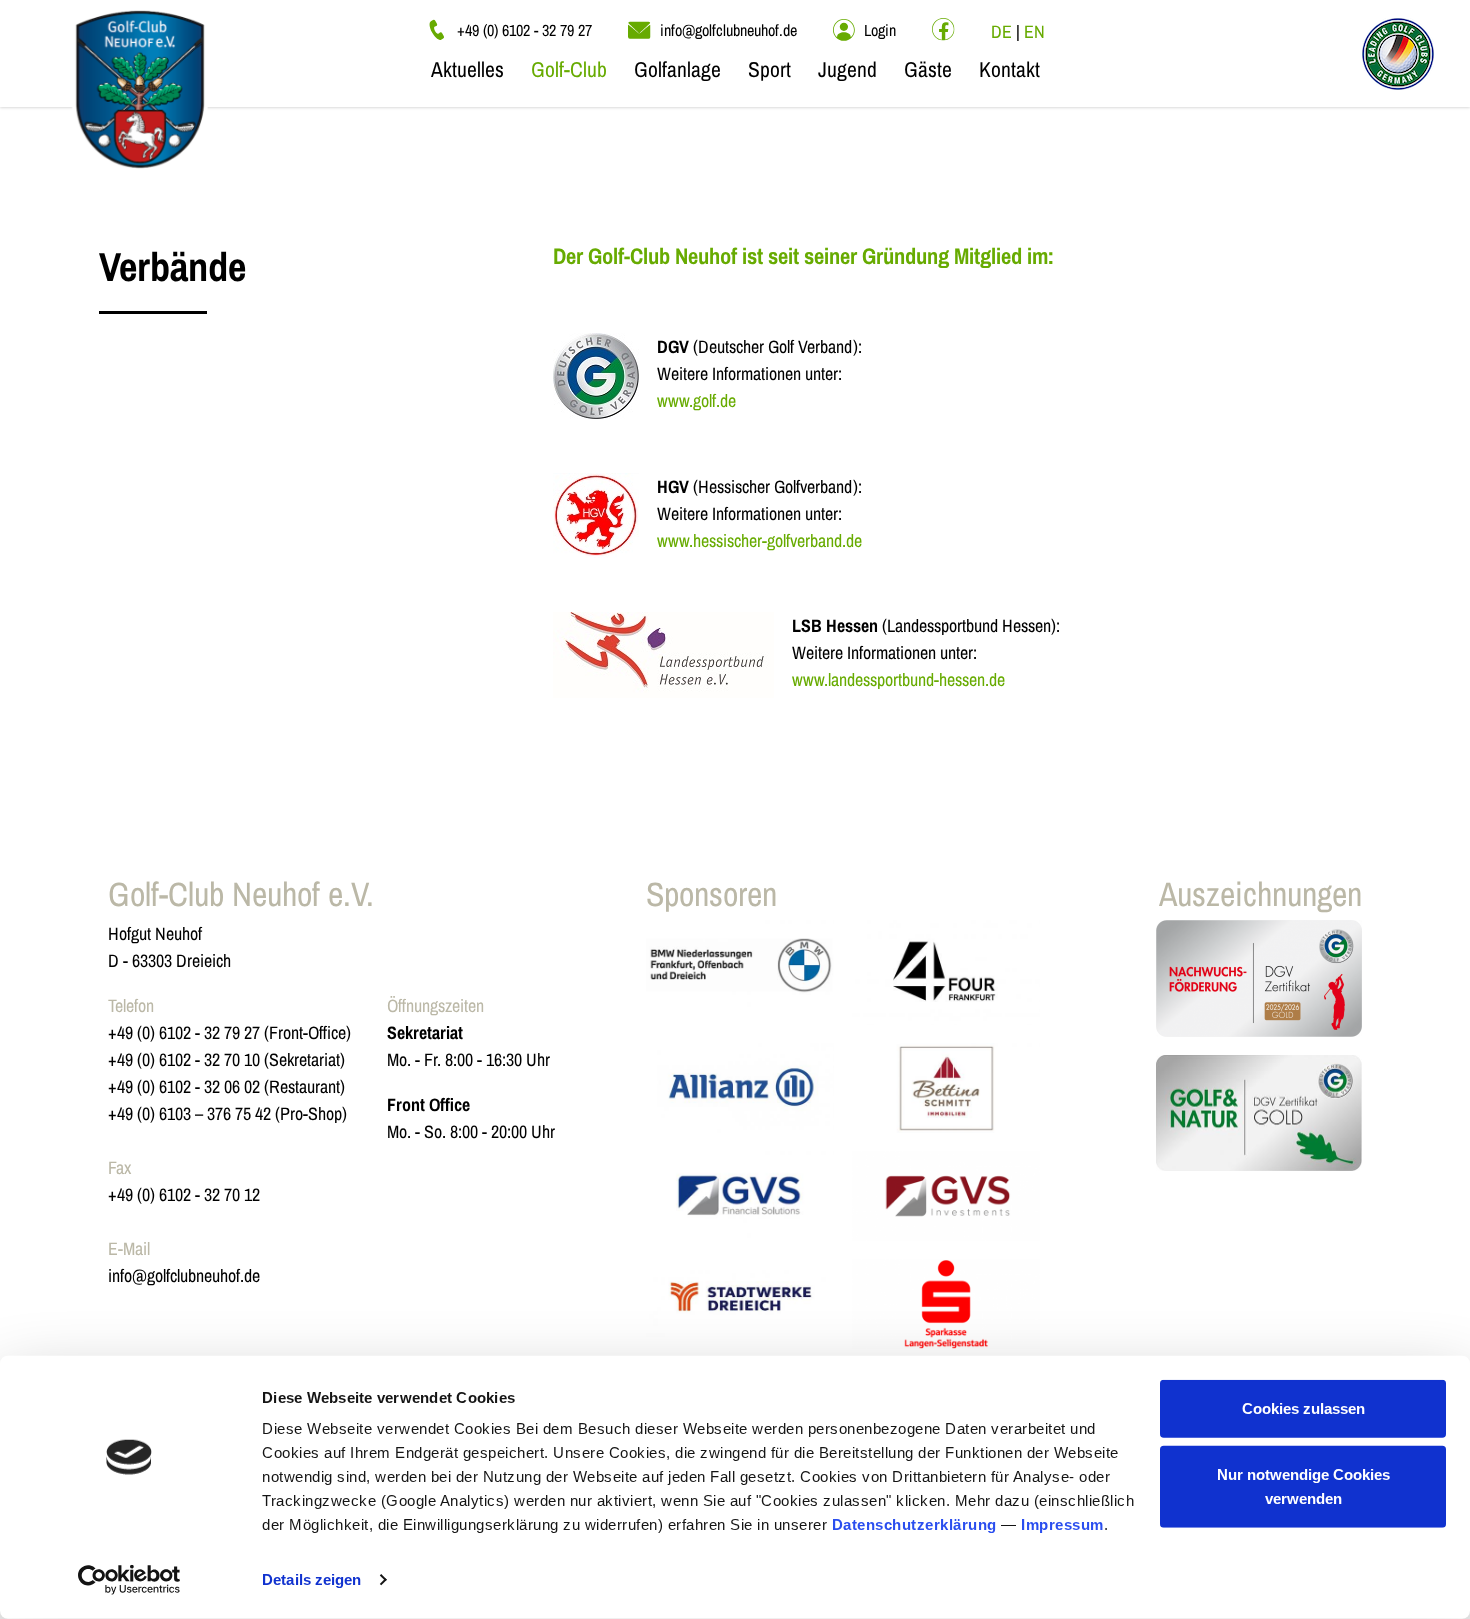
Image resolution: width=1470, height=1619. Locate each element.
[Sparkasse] (946, 1304)
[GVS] (740, 1196)
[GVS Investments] (946, 1196)
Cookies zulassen (1303, 1408)
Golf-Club (569, 69)
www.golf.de (696, 400)
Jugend (847, 69)
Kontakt (1009, 69)
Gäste (928, 69)
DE (1001, 31)
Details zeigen (311, 1579)
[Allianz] (740, 1088)
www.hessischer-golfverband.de (759, 540)
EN (1034, 31)
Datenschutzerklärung (914, 1524)
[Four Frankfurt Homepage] (946, 973)
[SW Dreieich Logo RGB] (740, 1304)
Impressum (1062, 1524)
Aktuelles (467, 69)
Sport (769, 69)
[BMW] (740, 973)
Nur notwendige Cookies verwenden (1303, 1485)
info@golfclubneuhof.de (184, 1275)
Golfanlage (677, 69)
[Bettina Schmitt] (946, 1088)
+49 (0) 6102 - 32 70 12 (184, 1194)
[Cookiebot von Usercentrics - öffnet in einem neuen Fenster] (129, 1580)
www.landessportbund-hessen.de (898, 679)
